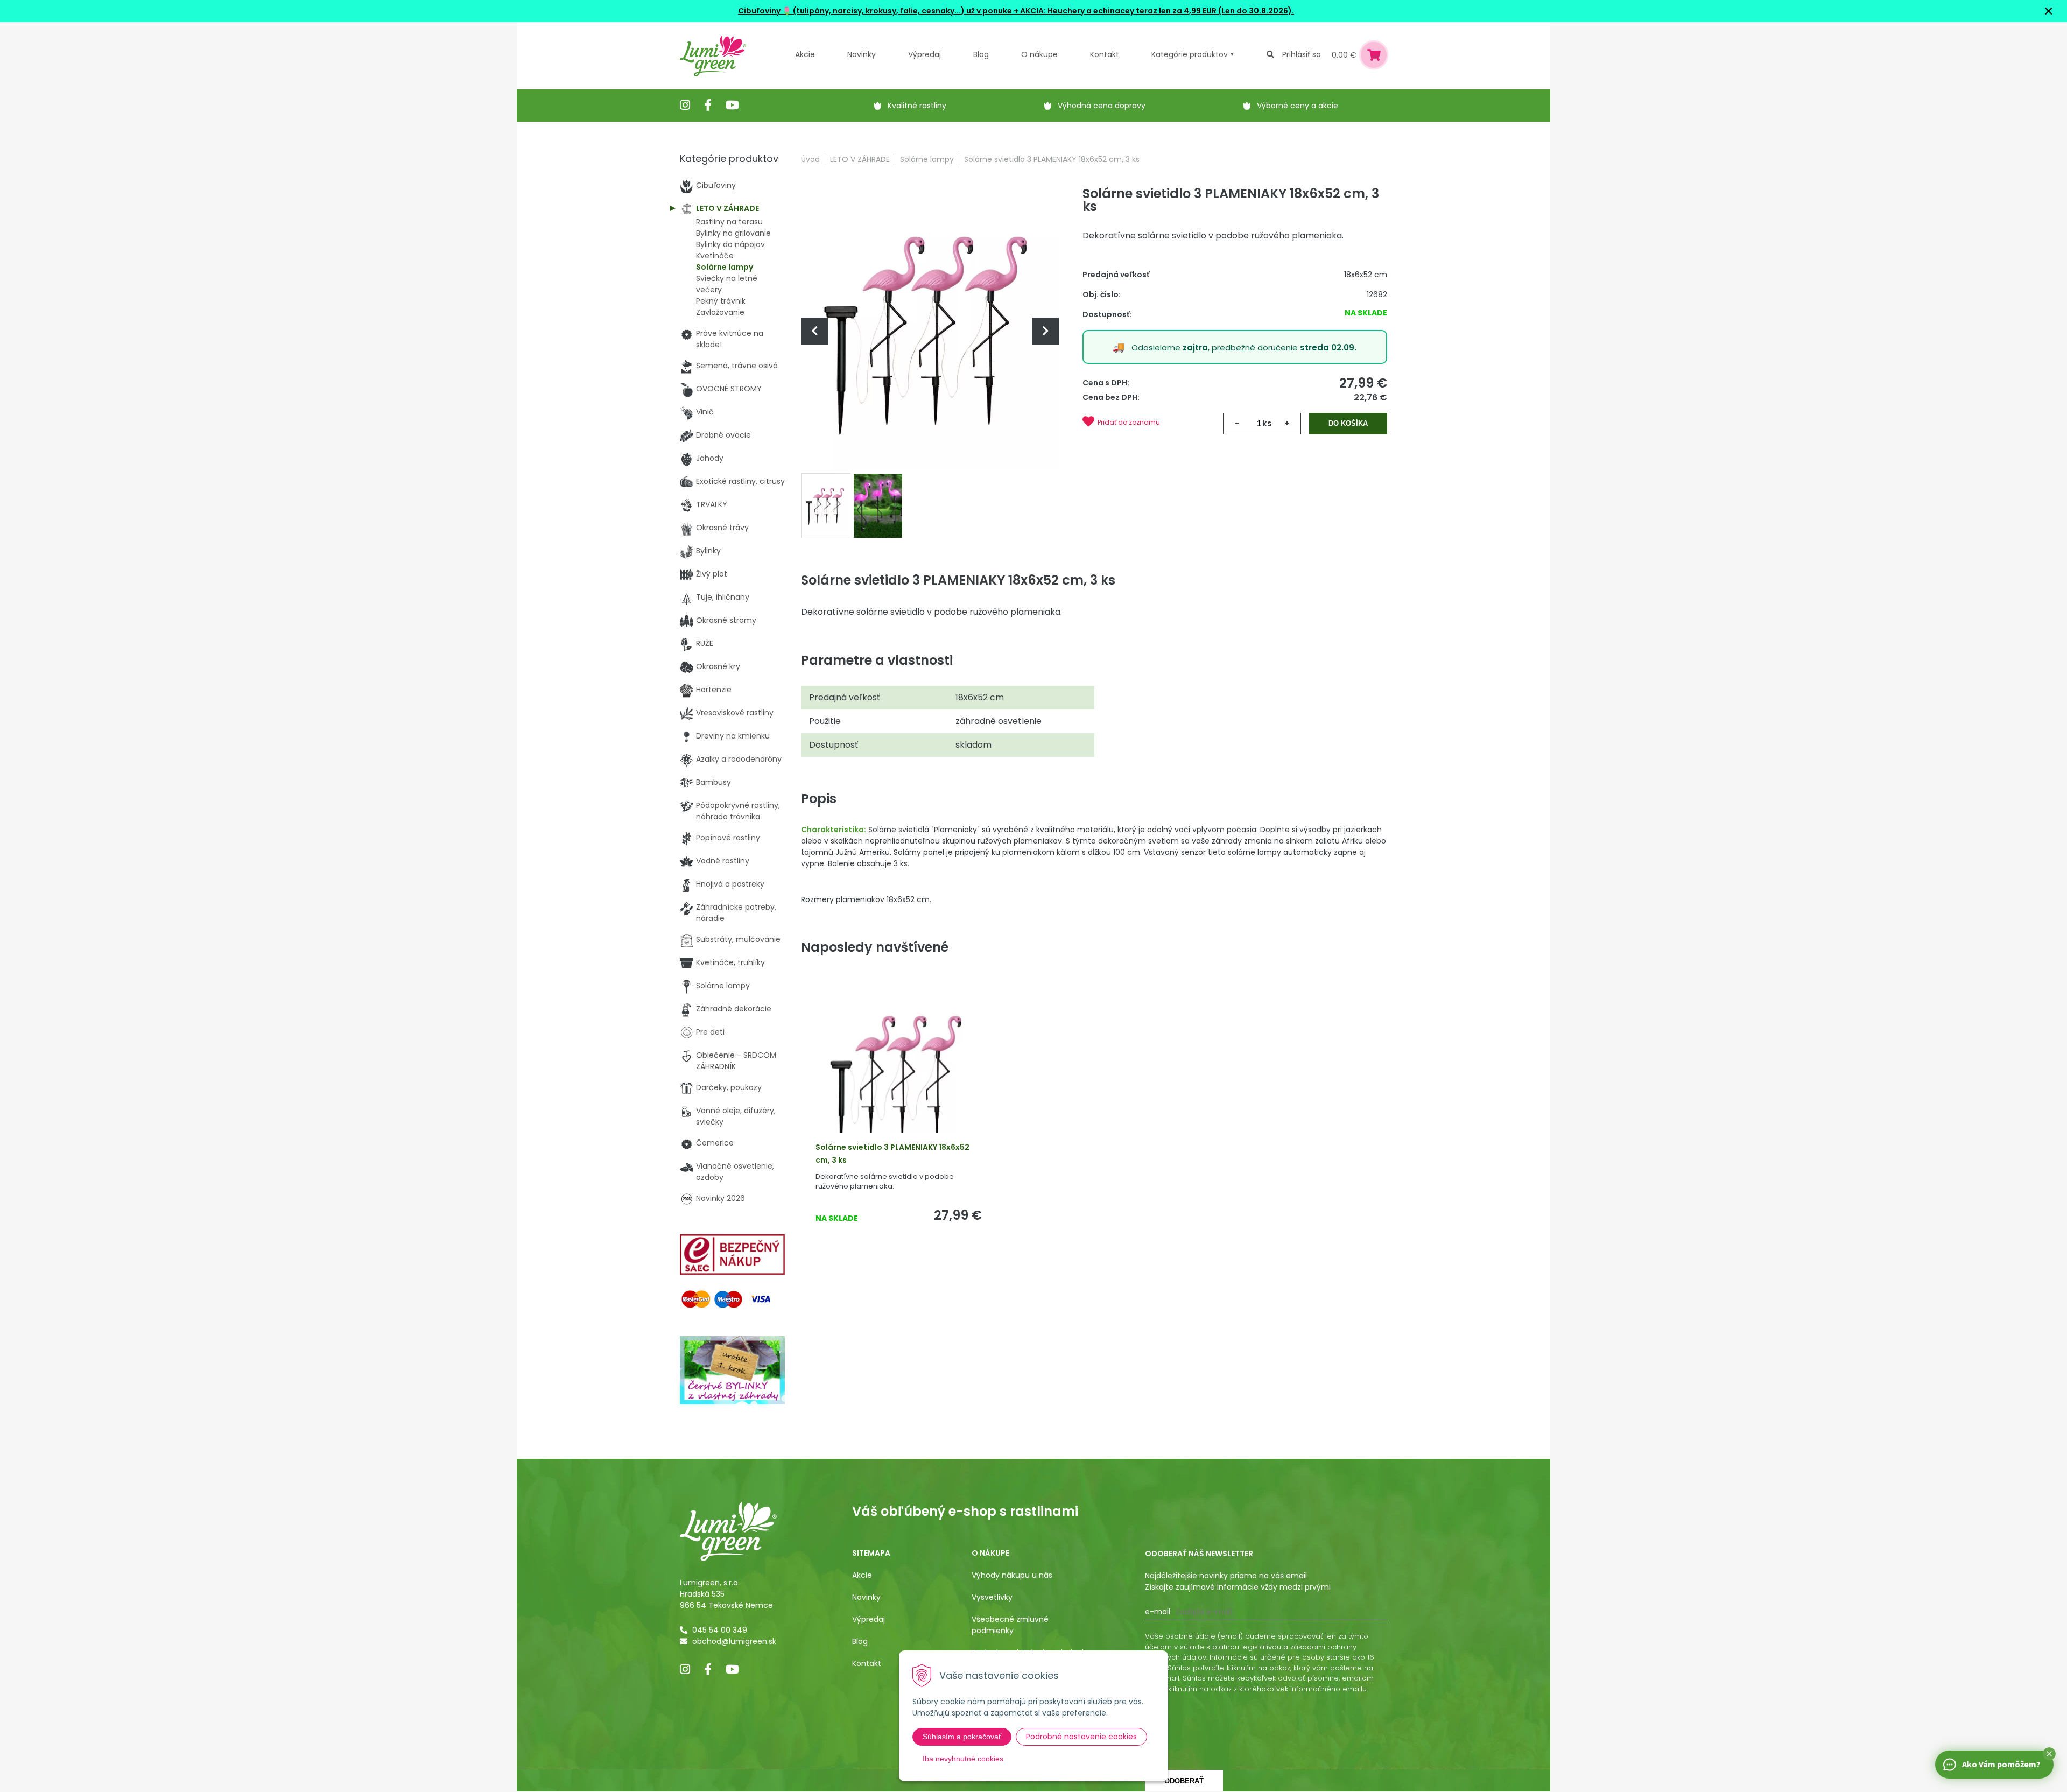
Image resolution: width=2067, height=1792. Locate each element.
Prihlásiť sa (1302, 54)
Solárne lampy (927, 159)
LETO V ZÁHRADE (860, 159)
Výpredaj (924, 54)
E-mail (1158, 1612)
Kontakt (867, 1663)
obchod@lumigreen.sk (734, 1641)
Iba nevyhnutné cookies (963, 1759)
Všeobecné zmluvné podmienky (1010, 1625)
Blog (860, 1641)
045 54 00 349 (720, 1630)
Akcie (805, 54)
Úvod (810, 159)
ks (1267, 423)
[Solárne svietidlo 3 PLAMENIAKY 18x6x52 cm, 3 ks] (930, 331)
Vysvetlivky (992, 1597)
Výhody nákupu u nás (1012, 1575)
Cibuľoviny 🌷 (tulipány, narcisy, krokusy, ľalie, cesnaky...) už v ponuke (875, 11)
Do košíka (1348, 423)
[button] (2049, 1754)
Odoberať (1184, 1781)
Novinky (862, 54)
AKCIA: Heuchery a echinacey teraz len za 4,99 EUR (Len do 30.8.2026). (1156, 11)
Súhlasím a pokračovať (962, 1737)
